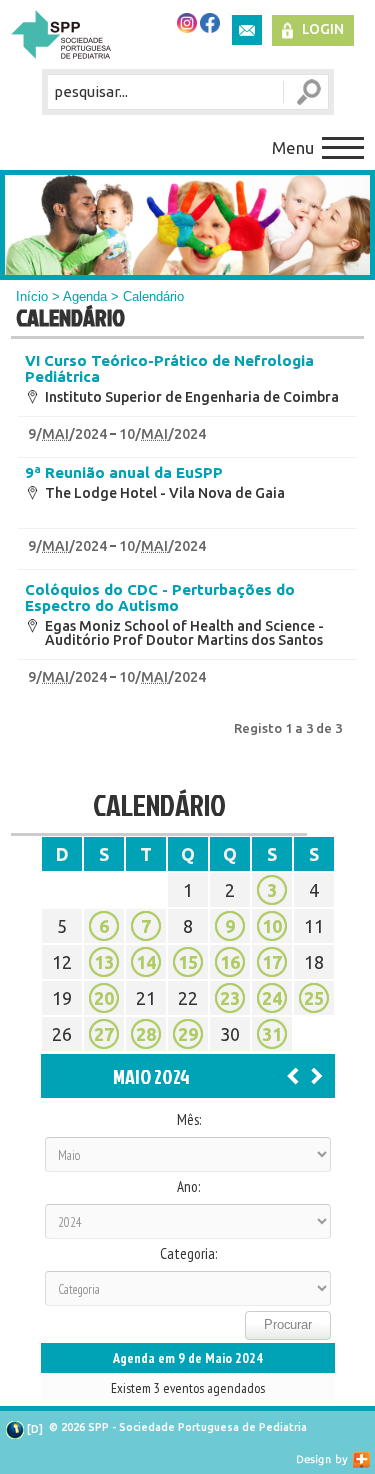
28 (146, 1034)
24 (272, 998)
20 (104, 998)
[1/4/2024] (293, 1075)
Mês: (189, 1120)
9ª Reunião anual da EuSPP (124, 473)
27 (104, 1034)
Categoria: (188, 1254)
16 (230, 962)
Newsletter (247, 30)
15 (188, 962)
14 (146, 962)
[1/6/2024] (317, 1075)
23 (230, 998)
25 (314, 998)
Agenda (85, 296)
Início (32, 296)
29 (188, 1034)
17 (272, 962)
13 (104, 962)
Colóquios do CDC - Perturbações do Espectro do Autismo (160, 598)
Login (323, 29)
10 (272, 926)
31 (272, 1034)
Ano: (188, 1187)
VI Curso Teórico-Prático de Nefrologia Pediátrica (169, 369)
